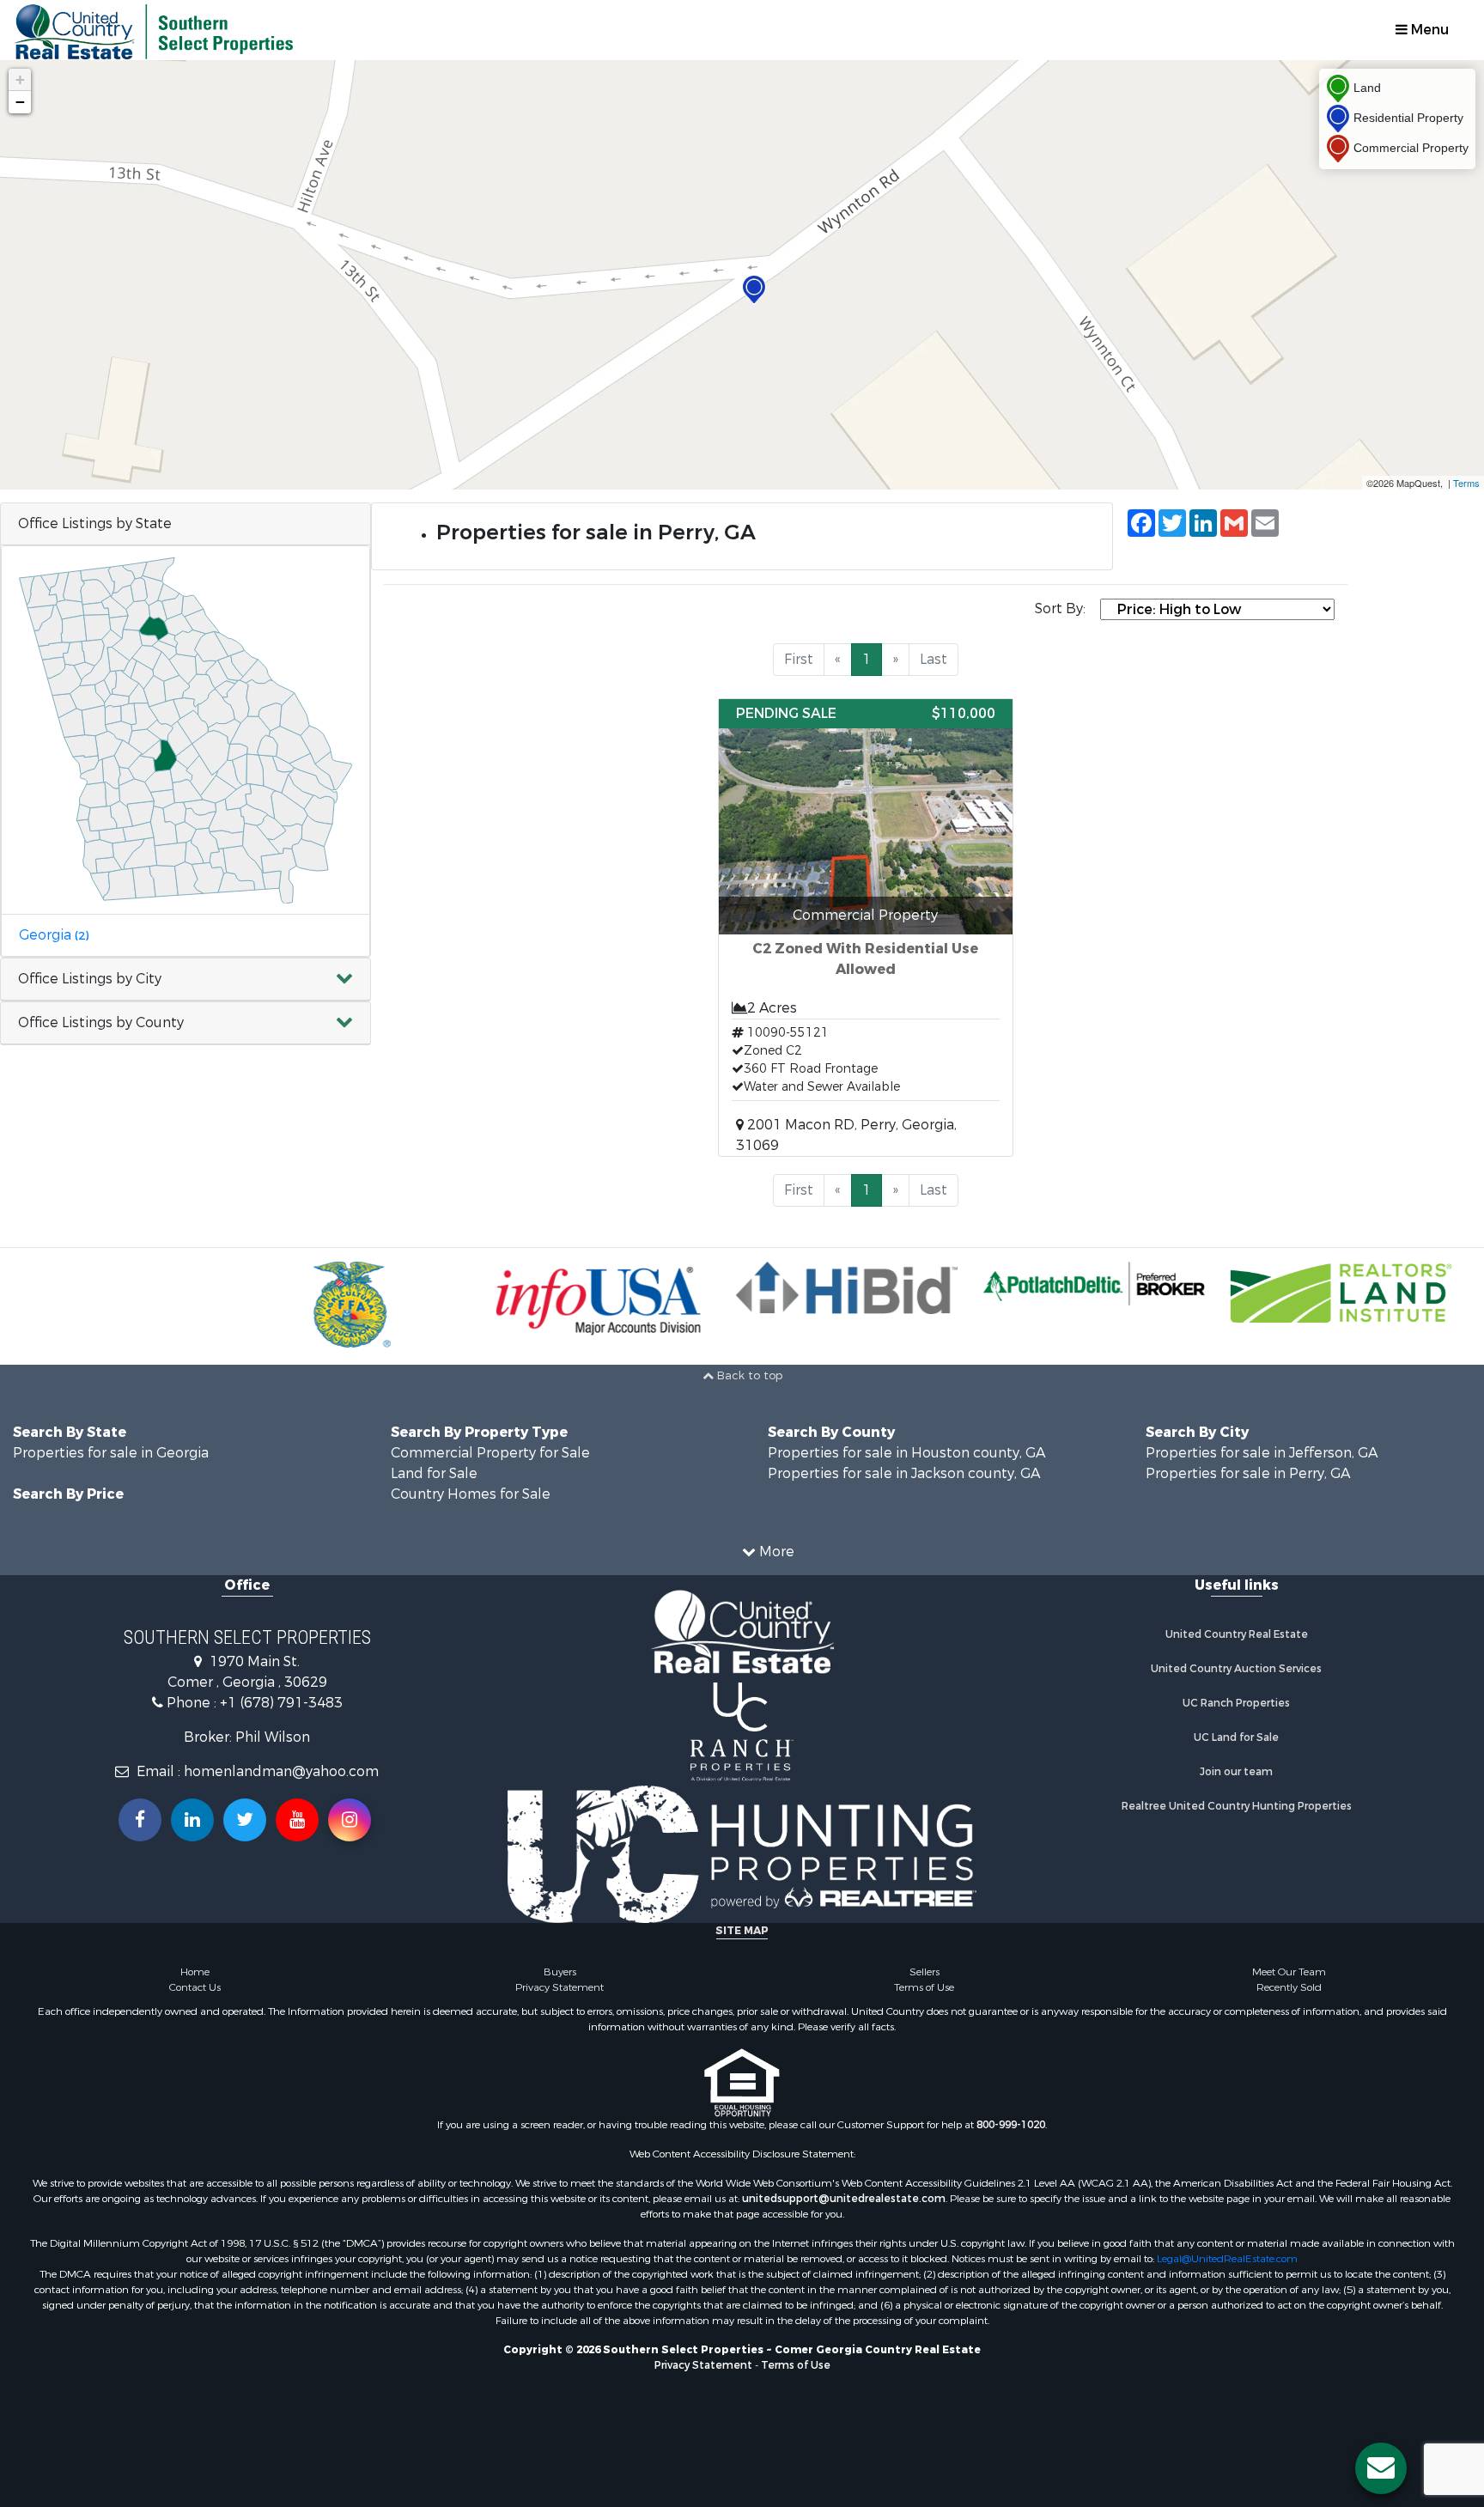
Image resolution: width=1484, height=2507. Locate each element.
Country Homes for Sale (471, 1494)
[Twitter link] (245, 1820)
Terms (1466, 483)
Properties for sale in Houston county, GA (906, 1453)
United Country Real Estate (1237, 1634)
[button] (185, 980)
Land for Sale (434, 1473)
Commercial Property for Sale (490, 1453)
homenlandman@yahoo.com (281, 1771)
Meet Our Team (1289, 1972)
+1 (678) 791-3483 (281, 1703)
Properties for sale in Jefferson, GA (1262, 1453)
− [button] (20, 102)
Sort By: (1060, 608)
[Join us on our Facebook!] (140, 1820)
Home (195, 1972)
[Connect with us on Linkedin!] (192, 1820)
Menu (1428, 30)
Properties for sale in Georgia (111, 1453)
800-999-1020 (1011, 2125)
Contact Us (195, 1987)
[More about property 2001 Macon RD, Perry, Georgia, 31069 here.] (866, 928)
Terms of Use (924, 1987)
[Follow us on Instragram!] (350, 1820)
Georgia (54, 935)
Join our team (1236, 1772)
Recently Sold (1289, 1987)
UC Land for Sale (1236, 1737)
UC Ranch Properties (1236, 1703)
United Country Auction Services (1236, 1669)
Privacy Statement (560, 1987)
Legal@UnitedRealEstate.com (1227, 2259)
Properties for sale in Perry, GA (1248, 1473)
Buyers (560, 1972)
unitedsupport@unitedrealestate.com (844, 2199)
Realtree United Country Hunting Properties (1237, 1806)
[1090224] (754, 290)
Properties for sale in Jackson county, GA (904, 1473)
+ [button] (20, 79)
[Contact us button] (1381, 2468)
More (775, 1552)
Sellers (924, 1972)
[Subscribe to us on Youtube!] (297, 1820)
